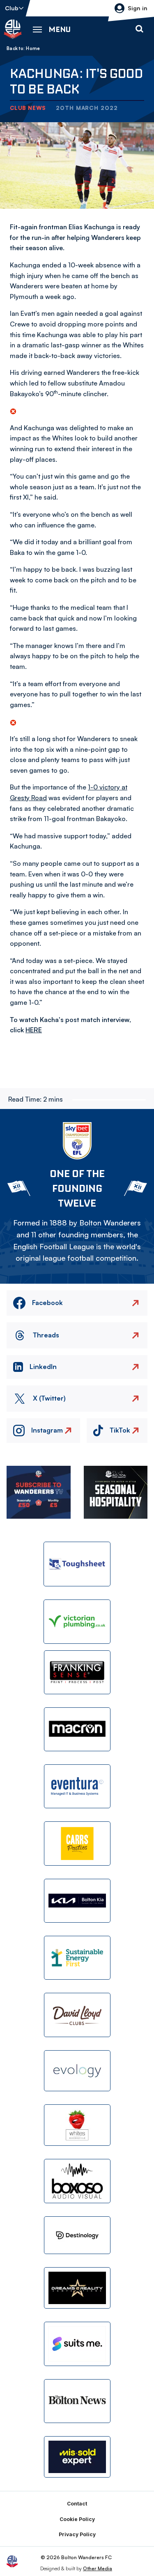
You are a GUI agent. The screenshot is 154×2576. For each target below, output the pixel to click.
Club (12, 8)
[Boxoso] (77, 2181)
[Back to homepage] (13, 29)
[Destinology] (77, 2235)
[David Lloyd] (77, 2015)
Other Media (98, 2568)
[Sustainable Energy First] (77, 1958)
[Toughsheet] (77, 1564)
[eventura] (77, 1786)
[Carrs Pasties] (77, 1843)
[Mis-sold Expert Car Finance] (77, 2457)
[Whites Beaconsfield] (77, 2125)
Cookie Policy (77, 2519)
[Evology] (77, 2071)
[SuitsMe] (77, 2344)
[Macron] (77, 1729)
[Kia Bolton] (77, 1901)
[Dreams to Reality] (77, 2288)
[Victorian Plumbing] (77, 1622)
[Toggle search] (139, 29)
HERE (34, 1030)
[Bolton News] (77, 2401)
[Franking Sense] (77, 1672)
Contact (77, 2504)
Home (33, 48)
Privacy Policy (77, 2534)
